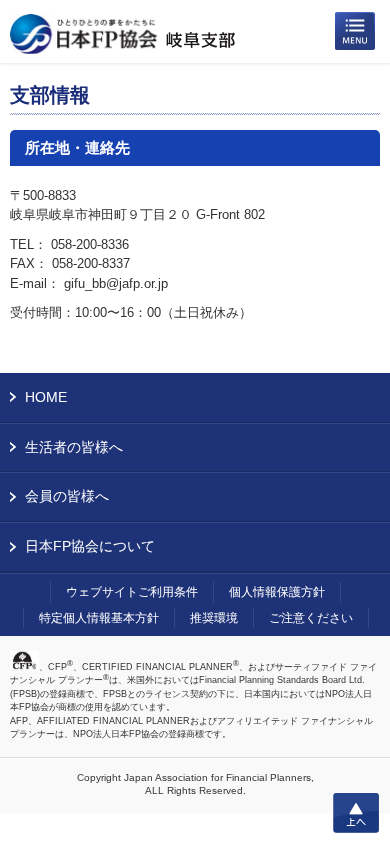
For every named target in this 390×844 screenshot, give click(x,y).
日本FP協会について (90, 546)
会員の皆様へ (67, 496)
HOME (46, 397)
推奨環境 (214, 618)
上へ (356, 813)
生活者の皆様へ (74, 447)
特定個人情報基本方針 (99, 618)
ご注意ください (311, 618)
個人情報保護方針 (277, 592)
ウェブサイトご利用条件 (132, 592)
